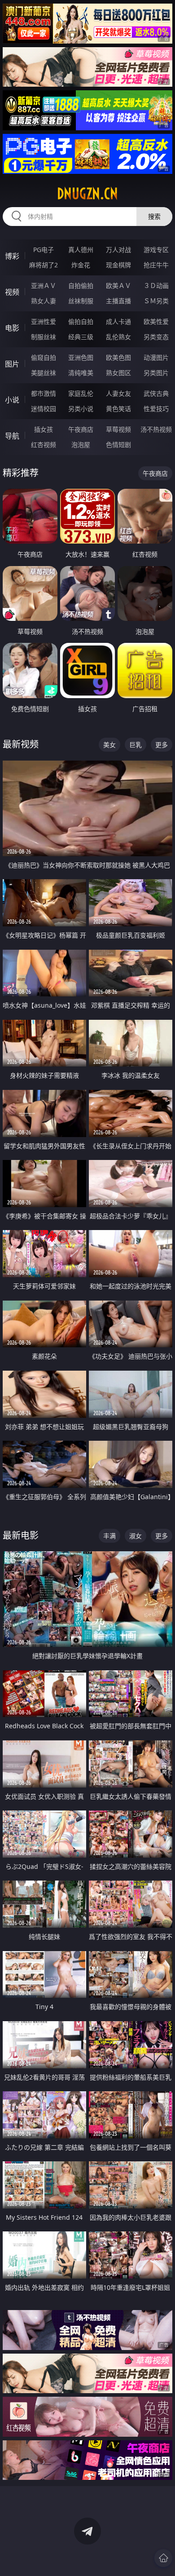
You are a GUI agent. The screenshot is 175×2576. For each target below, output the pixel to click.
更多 (162, 745)
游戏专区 (156, 250)
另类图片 (156, 373)
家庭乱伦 (81, 393)
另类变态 (156, 337)
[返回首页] (163, 2558)
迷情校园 (44, 409)
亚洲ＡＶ (44, 285)
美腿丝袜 (44, 373)
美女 (109, 745)
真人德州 (81, 250)
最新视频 (21, 744)
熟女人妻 (44, 301)
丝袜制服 (81, 301)
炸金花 (81, 265)
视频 (12, 292)
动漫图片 (156, 357)
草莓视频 (118, 429)
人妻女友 (118, 393)
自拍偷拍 (81, 285)
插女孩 (44, 429)
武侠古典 (156, 393)
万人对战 (118, 250)
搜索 (154, 216)
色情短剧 (118, 445)
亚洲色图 (81, 357)
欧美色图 (118, 357)
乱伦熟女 (118, 337)
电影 (12, 328)
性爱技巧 (156, 409)
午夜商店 (81, 429)
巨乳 (136, 745)
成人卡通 (118, 321)
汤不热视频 (156, 429)
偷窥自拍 (44, 357)
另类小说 (81, 409)
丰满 (109, 1536)
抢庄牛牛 (156, 265)
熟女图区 (118, 373)
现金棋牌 (118, 265)
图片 (12, 364)
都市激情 (44, 393)
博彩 (12, 256)
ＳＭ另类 (156, 301)
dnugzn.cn (87, 194)
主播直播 (118, 301)
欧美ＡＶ (118, 285)
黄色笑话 (118, 409)
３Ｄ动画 (156, 285)
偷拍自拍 (81, 321)
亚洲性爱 (44, 321)
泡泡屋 (81, 445)
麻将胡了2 (44, 265)
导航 (12, 436)
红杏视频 (44, 445)
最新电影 (21, 1535)
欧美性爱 (156, 321)
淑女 (136, 1536)
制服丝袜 (44, 337)
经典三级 (81, 337)
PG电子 (44, 250)
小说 (12, 400)
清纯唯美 (81, 373)
